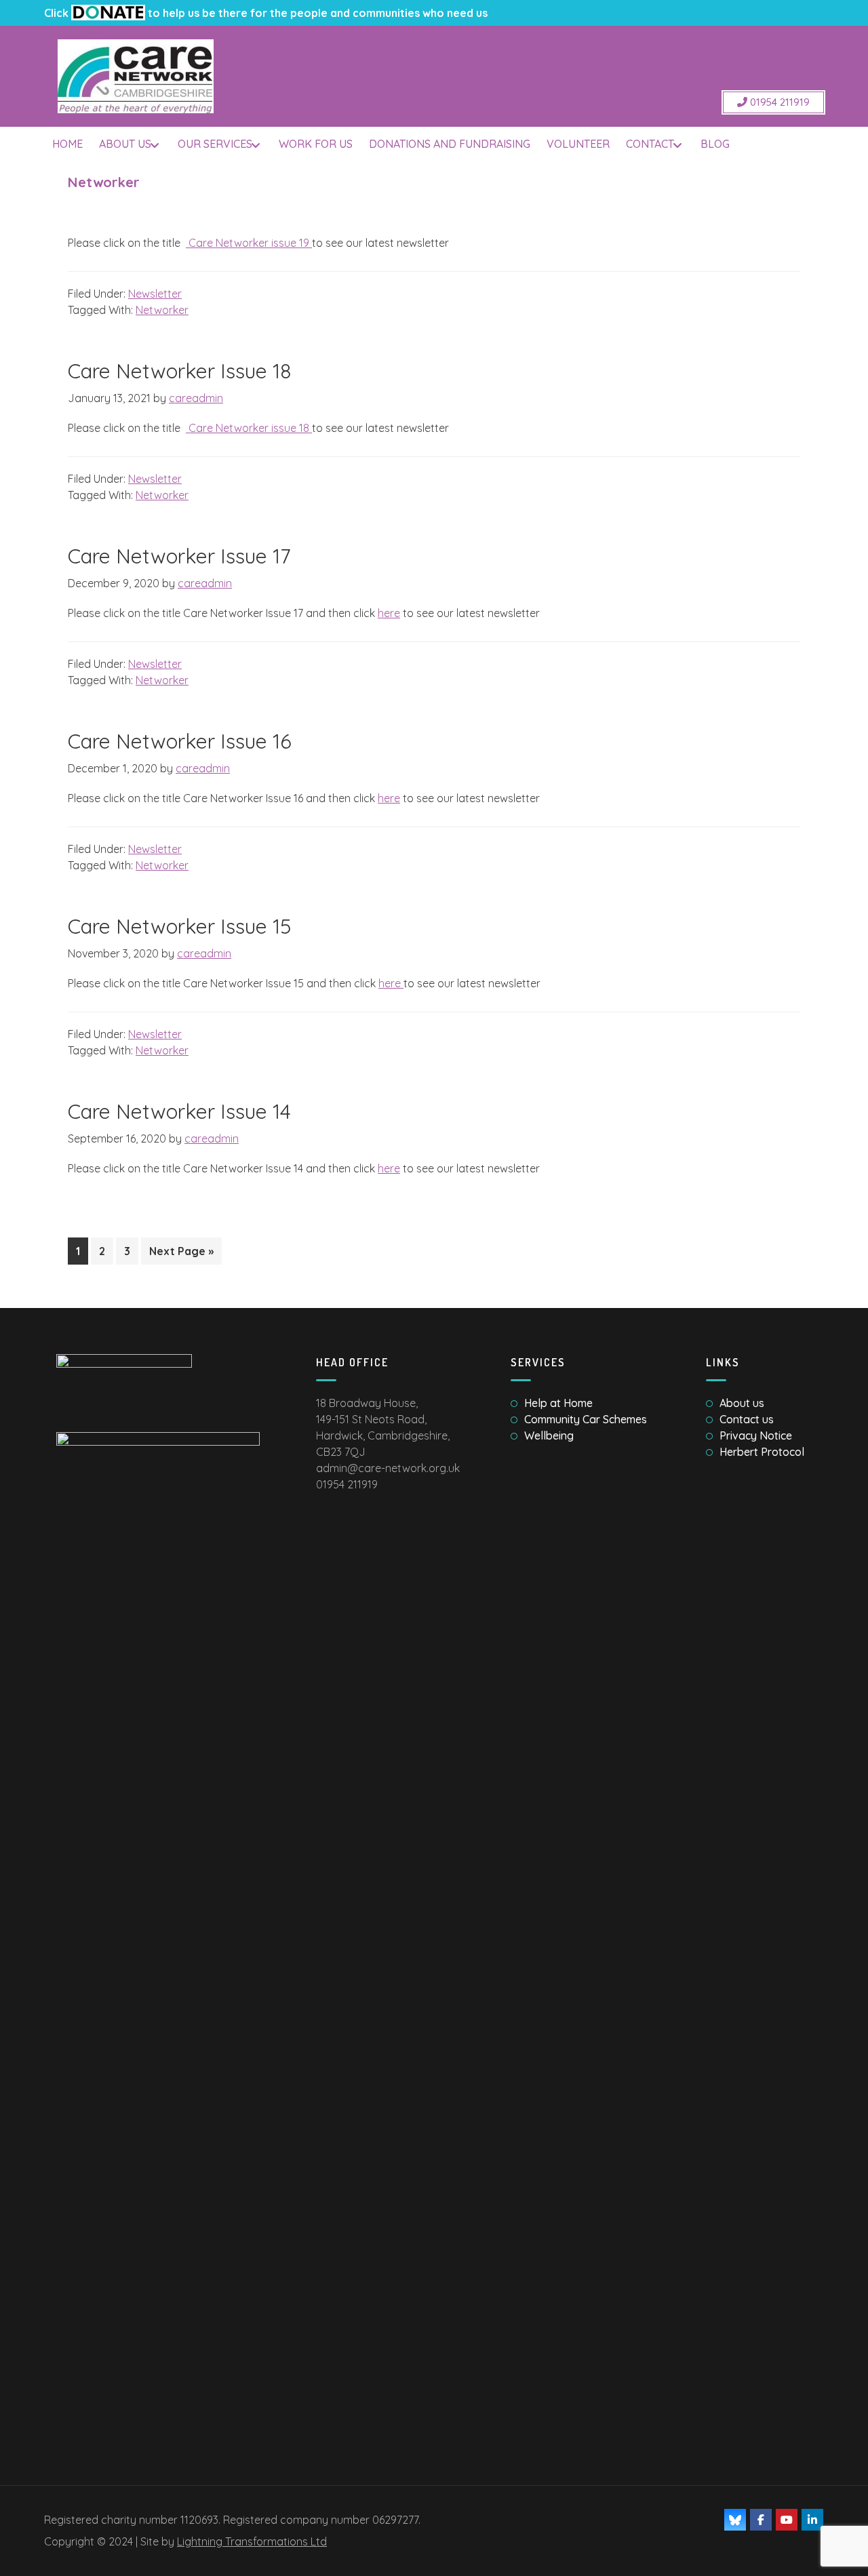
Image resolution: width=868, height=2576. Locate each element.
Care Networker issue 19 (249, 243)
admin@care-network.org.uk (388, 1468)
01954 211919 (778, 102)
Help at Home (558, 1403)
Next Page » (181, 1254)
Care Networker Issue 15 (179, 926)
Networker (162, 310)
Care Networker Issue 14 (179, 1111)
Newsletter (155, 294)
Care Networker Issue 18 (179, 371)
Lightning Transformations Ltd (252, 2541)
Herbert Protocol (762, 1452)
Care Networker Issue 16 (180, 741)
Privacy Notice (756, 1435)
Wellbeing (549, 1435)
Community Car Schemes (586, 1419)
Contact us (747, 1419)
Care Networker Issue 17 (179, 556)
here (389, 613)
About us (742, 1403)
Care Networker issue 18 (249, 428)
